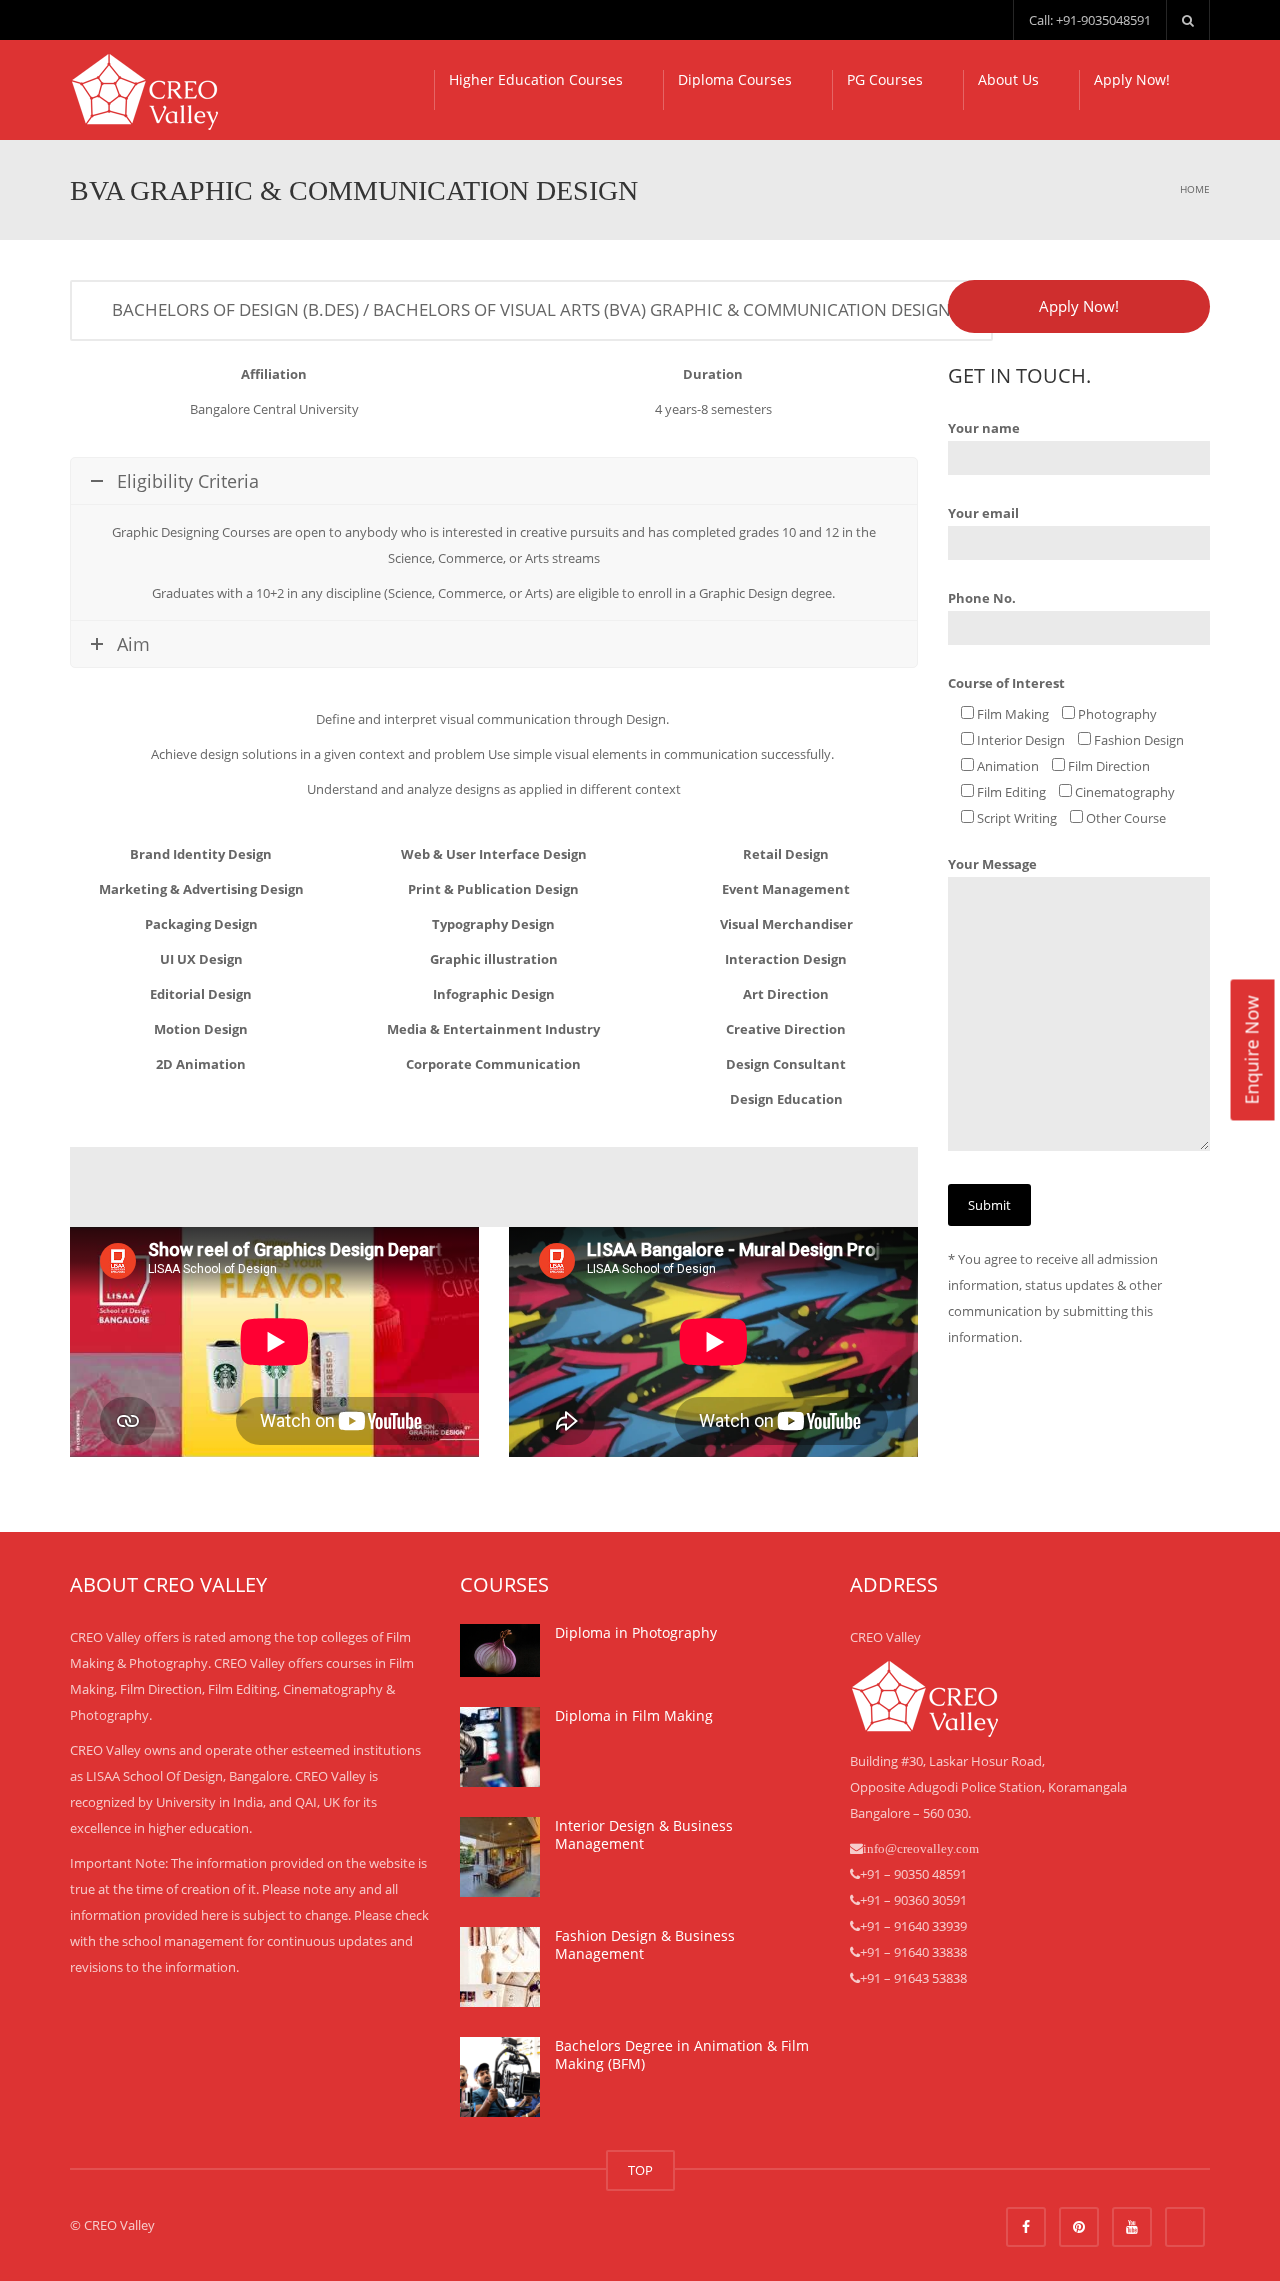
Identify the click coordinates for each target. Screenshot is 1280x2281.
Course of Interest (1006, 683)
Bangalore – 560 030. (910, 1813)
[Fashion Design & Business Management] (500, 1967)
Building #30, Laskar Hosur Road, (947, 1761)
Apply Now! (1132, 79)
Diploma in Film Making (634, 1715)
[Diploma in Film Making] (500, 1747)
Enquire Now (1251, 1050)
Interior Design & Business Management (644, 1834)
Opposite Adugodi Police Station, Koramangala (988, 1787)
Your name (984, 428)
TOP (640, 2170)
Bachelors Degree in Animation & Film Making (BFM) (682, 2054)
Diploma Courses (735, 79)
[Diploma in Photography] (500, 1650)
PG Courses (885, 79)
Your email (983, 513)
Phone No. (982, 598)
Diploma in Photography (636, 1632)
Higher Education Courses (536, 79)
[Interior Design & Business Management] (500, 1857)
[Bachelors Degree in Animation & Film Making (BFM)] (500, 2077)
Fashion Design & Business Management (645, 1944)
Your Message (992, 864)
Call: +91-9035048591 (1090, 20)
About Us (1008, 79)
